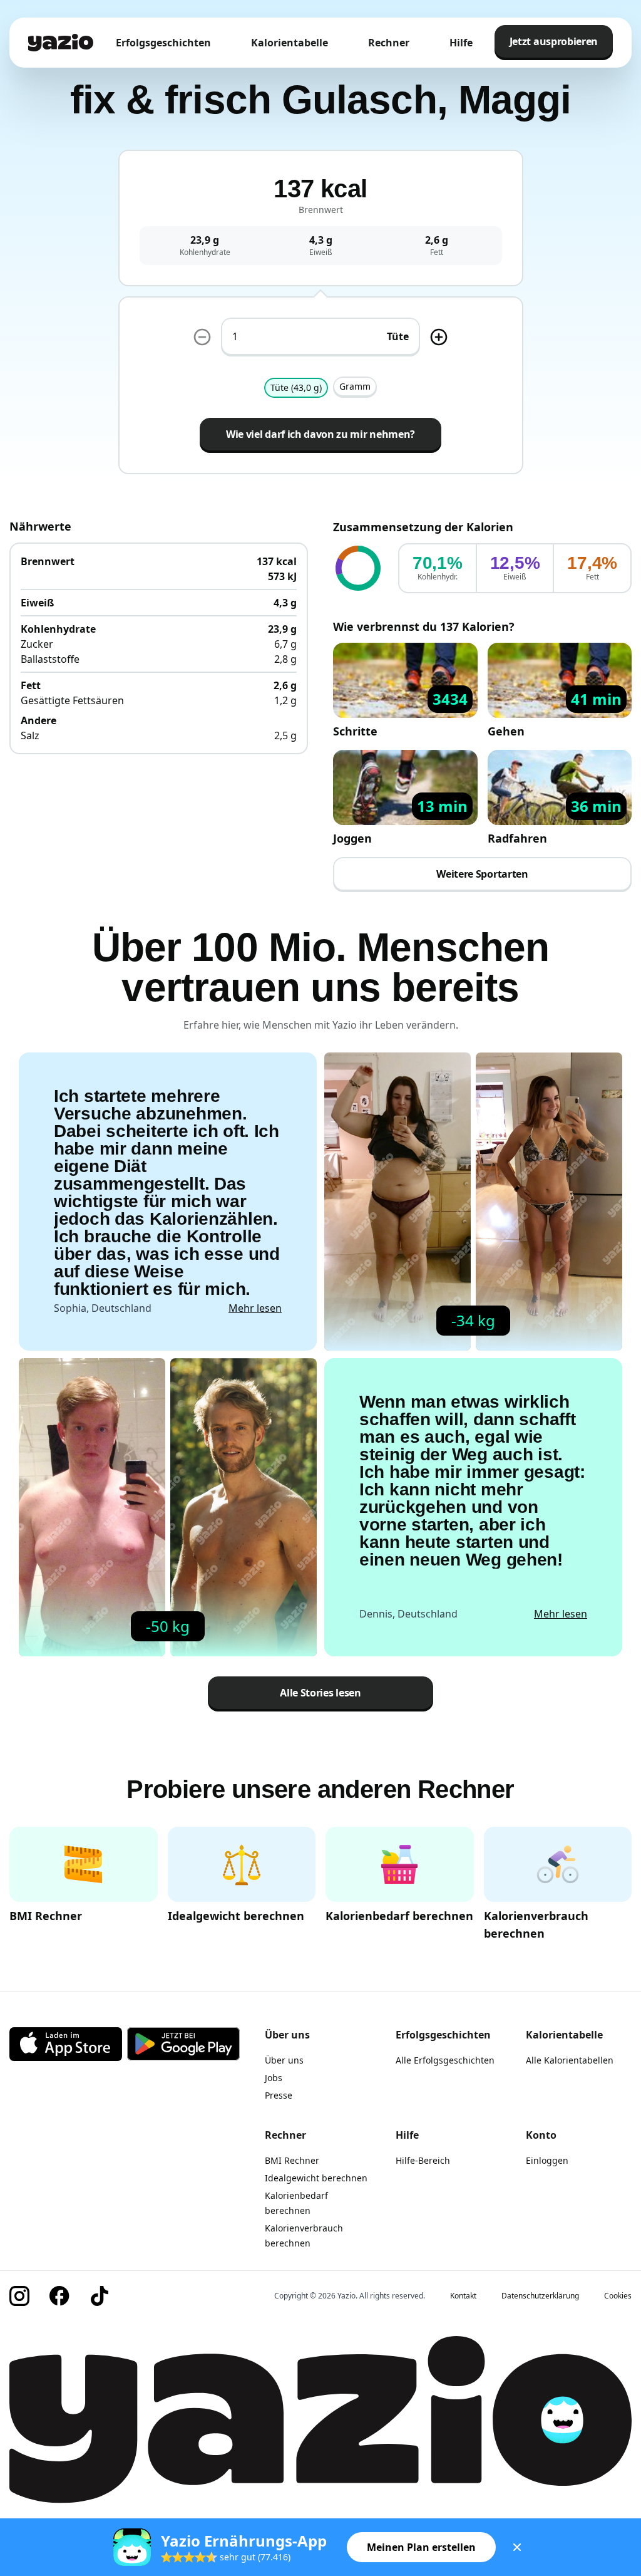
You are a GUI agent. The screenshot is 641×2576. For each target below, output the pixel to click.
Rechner (389, 43)
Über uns (284, 2060)
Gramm (355, 386)
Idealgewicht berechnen (316, 2178)
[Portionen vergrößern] (439, 337)
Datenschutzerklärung (540, 2296)
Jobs (274, 2078)
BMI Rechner (292, 2160)
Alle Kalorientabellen (570, 2060)
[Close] (517, 2547)
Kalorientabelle (290, 43)
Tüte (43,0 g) (296, 387)
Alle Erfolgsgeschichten (445, 2060)
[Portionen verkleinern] (202, 337)
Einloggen (547, 2160)
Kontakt (463, 2296)
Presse (279, 2095)
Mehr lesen (255, 1308)
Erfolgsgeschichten (163, 43)
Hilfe (461, 43)
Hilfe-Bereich (423, 2160)
